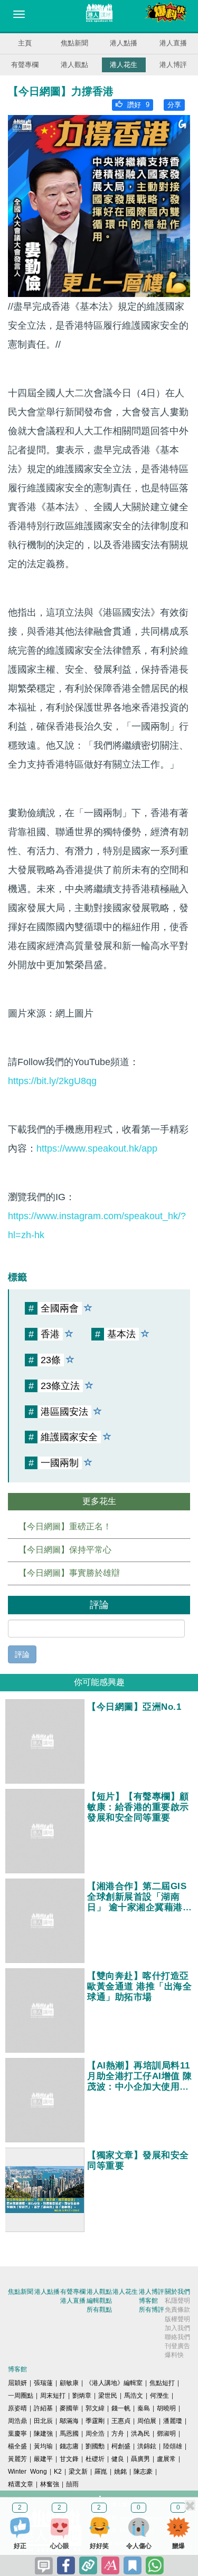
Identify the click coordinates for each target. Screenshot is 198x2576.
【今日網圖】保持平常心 (65, 1550)
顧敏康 (69, 2383)
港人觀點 (74, 65)
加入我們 (177, 2328)
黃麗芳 (17, 2459)
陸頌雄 (173, 2446)
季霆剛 (95, 2421)
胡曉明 (166, 2408)
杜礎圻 (95, 2459)
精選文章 (21, 2484)
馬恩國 (69, 2434)
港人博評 (173, 65)
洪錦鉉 (147, 2446)
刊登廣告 (177, 2346)
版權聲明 (177, 2319)
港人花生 (124, 65)
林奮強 (50, 2484)
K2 (58, 2472)
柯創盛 (121, 2446)
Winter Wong (27, 2472)
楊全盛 (17, 2446)
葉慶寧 (17, 2434)
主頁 (25, 43)
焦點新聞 (74, 43)
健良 (118, 2459)
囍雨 (72, 2484)
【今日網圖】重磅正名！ (65, 1526)
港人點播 (124, 43)
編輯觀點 (99, 2301)
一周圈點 (21, 2396)
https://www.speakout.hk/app (97, 1148)
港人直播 (173, 43)
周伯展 (147, 2421)
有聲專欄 (25, 65)
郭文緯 (95, 2408)
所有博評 (152, 2310)
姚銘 (120, 2472)
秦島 (144, 2408)
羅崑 (101, 2472)
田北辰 (43, 2421)
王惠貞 (121, 2421)
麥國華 (69, 2408)
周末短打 (53, 2396)
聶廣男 (140, 2459)
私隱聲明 (177, 2301)
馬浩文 (134, 2396)
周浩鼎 (17, 2421)
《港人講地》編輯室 (114, 2383)
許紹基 (43, 2408)
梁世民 (108, 2396)
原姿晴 (17, 2408)
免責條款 (177, 2310)
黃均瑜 (43, 2446)
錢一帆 (121, 2408)
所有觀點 (99, 2310)
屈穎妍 (17, 2383)
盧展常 (166, 2459)
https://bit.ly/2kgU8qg (52, 1081)
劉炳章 (82, 2396)
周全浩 (95, 2434)
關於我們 (177, 2292)
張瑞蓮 (43, 2383)
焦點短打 (162, 2383)
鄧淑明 (166, 2434)
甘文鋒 (69, 2459)
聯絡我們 (177, 2337)
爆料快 (174, 2355)
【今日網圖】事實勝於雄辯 (69, 1573)
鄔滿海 (69, 2421)
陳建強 (43, 2434)
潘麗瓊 (173, 2421)
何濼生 (159, 2396)
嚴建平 (43, 2459)
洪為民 (140, 2434)
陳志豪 (143, 2472)
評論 (22, 1654)
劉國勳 (95, 2446)
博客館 (148, 2301)
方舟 (118, 2434)
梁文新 (78, 2472)
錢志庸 (69, 2446)
